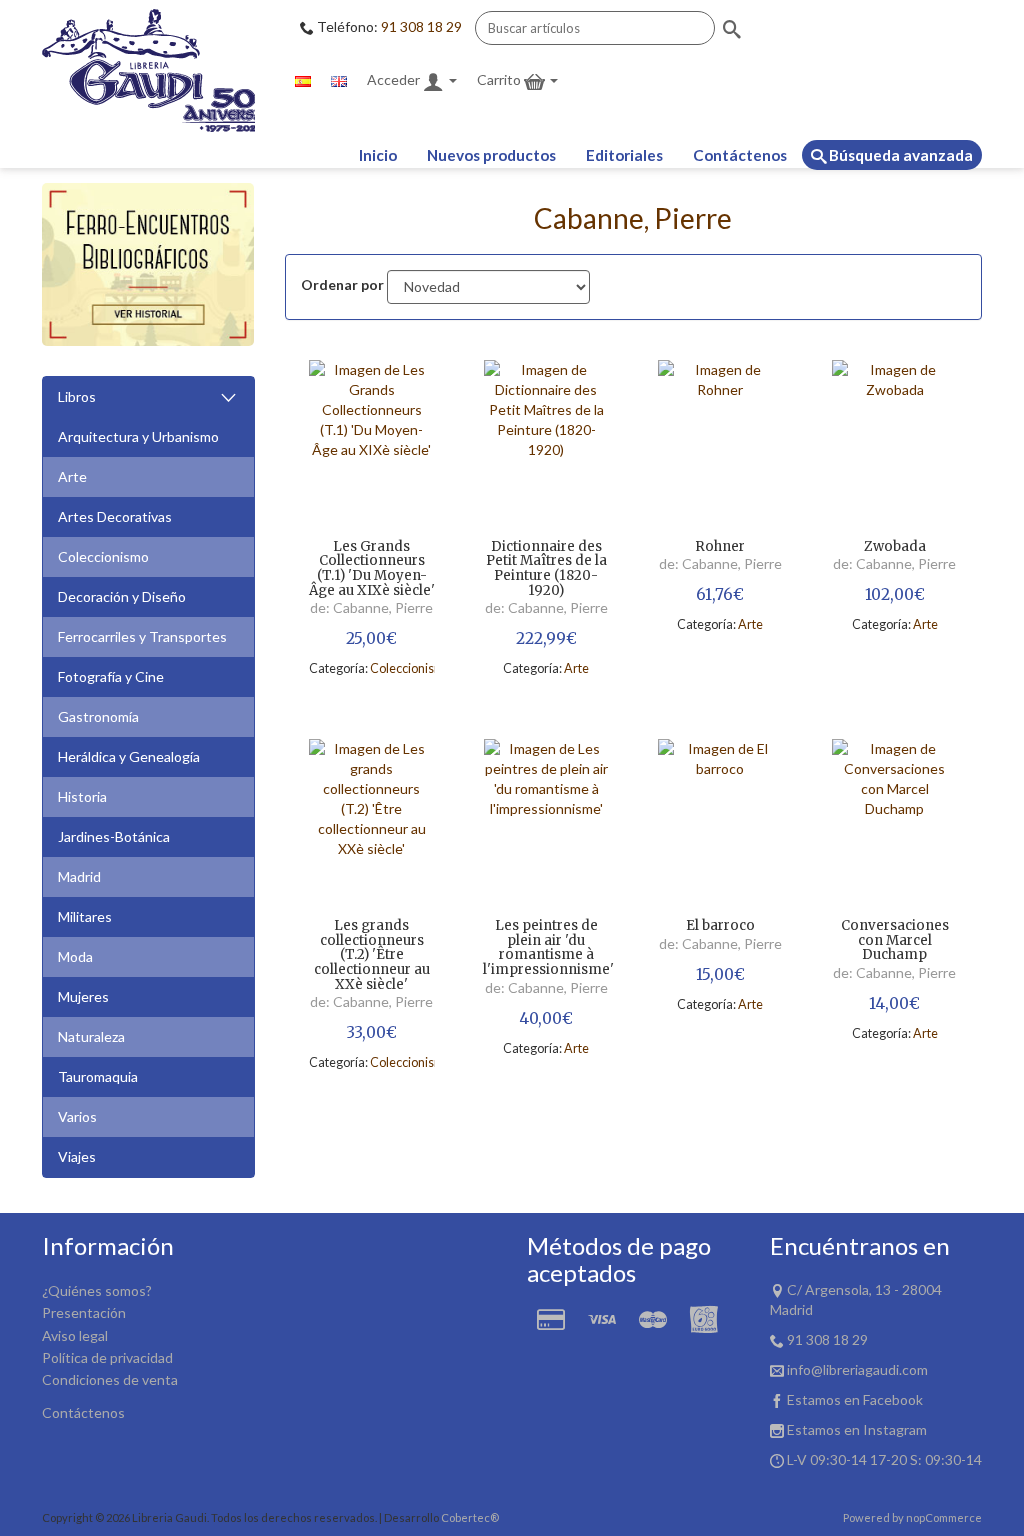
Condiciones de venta (110, 1379)
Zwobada (895, 547)
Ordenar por (342, 284)
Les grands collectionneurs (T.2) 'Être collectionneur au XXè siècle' (372, 955)
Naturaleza (91, 1036)
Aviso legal (75, 1335)
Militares (85, 916)
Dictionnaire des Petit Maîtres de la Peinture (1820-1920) (546, 569)
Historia (82, 796)
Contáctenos (740, 155)
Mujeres (83, 996)
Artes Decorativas (115, 516)
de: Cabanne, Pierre (371, 607)
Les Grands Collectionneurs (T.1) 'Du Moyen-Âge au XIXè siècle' (372, 569)
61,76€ (720, 594)
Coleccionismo (103, 556)
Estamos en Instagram (857, 1429)
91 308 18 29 (421, 26)
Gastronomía (98, 716)
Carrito (500, 79)
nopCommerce (944, 1517)
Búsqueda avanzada (899, 155)
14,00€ (894, 1003)
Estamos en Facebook (855, 1399)
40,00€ (546, 1018)
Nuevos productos (491, 155)
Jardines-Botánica (114, 836)
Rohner (720, 547)
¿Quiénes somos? (97, 1290)
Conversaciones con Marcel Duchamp (895, 941)
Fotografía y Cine (111, 676)
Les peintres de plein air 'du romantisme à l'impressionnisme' (546, 948)
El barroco (720, 926)
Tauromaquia (98, 1076)
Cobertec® (470, 1517)
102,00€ (895, 594)
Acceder (395, 79)
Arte (72, 476)
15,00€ (720, 974)
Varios (77, 1116)
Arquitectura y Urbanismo (138, 436)
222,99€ (546, 638)
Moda (75, 956)
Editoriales (624, 155)
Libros (77, 396)
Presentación (84, 1312)
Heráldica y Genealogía (129, 756)
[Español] (303, 80)
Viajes (77, 1156)
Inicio (378, 155)
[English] (339, 80)
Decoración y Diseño (122, 596)
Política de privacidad (107, 1357)
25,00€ (371, 638)
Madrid (79, 876)
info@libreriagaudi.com (857, 1369)
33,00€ (371, 1032)
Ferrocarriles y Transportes (142, 636)
